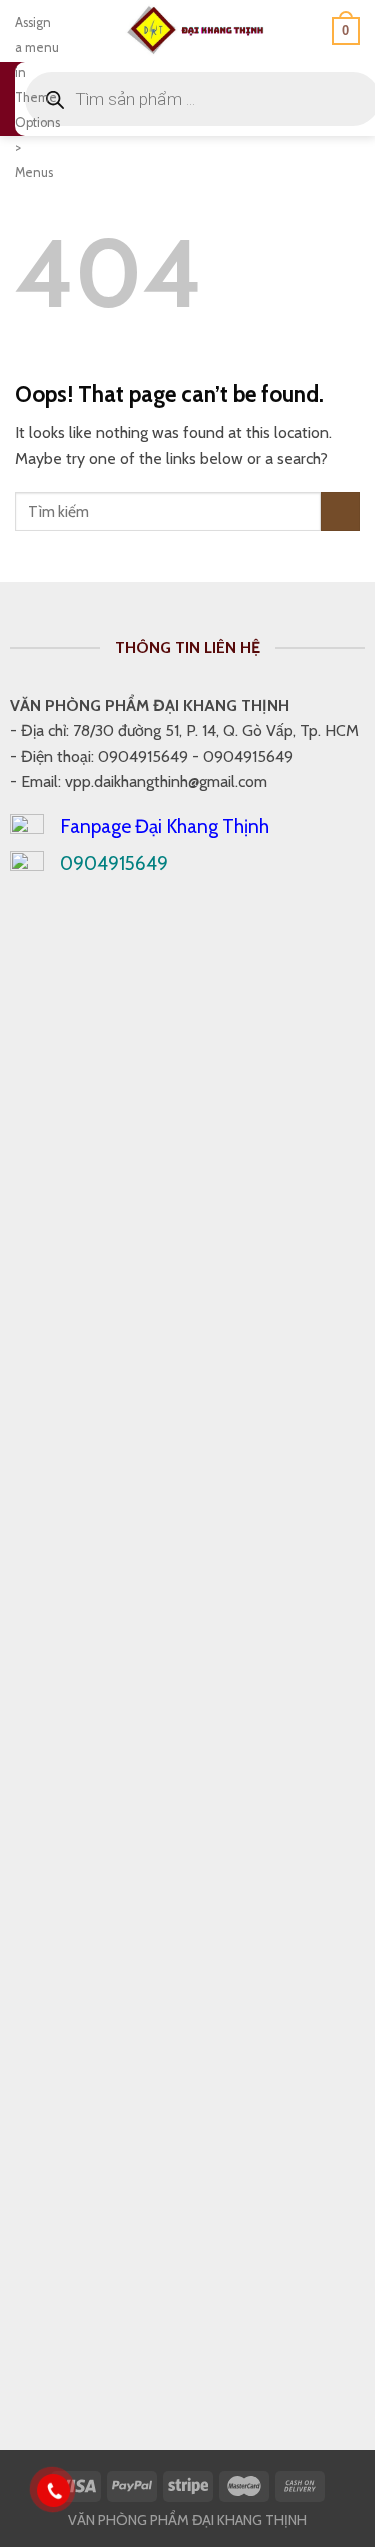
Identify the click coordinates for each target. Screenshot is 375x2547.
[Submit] (340, 511)
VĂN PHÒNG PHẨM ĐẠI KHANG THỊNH (187, 2520)
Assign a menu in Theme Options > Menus (37, 97)
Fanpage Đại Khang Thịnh (164, 826)
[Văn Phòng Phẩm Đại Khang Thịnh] (196, 31)
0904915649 (114, 863)
